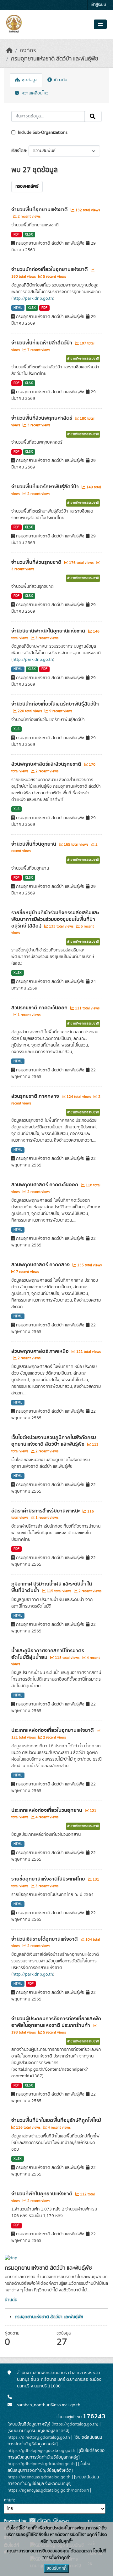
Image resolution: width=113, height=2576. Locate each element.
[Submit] (93, 116)
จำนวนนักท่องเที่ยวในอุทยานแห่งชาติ (50, 270)
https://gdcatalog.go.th (75, 2424)
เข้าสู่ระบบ (98, 5)
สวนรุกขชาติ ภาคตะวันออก (40, 1008)
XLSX (29, 235)
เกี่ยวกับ (60, 80)
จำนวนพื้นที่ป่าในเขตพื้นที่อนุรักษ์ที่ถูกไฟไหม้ (56, 2120)
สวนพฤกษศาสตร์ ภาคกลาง (41, 1265)
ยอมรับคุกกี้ (56, 2568)
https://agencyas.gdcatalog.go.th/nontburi (48, 2490)
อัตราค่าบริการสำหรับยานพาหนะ (46, 1511)
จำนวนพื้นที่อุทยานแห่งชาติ (40, 210)
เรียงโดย (19, 151)
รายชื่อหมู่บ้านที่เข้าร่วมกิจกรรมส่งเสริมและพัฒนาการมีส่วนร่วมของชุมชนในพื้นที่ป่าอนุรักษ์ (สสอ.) (55, 919)
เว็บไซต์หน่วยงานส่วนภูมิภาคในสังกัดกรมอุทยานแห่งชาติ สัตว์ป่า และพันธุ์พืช (54, 1441)
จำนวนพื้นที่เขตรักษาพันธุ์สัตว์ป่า (46, 487)
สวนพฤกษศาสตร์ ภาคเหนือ (41, 1351)
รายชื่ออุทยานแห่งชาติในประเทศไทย (49, 1879)
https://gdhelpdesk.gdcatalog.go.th (41, 2464)
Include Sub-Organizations (42, 133)
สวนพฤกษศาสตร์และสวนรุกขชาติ (47, 764)
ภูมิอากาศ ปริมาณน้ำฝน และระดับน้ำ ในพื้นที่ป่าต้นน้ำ (52, 1587)
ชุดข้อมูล (29, 80)
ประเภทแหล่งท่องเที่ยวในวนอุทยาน (47, 1810)
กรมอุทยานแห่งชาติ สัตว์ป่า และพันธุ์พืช (55, 59)
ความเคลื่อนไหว (34, 93)
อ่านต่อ (11, 2300)
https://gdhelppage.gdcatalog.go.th (41, 2451)
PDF (16, 235)
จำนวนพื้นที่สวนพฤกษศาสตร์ (42, 418)
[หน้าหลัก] (9, 51)
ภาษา (9, 2500)
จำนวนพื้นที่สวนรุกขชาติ (37, 562)
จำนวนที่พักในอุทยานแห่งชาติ (43, 2194)
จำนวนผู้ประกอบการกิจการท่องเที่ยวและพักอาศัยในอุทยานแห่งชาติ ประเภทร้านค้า (56, 2022)
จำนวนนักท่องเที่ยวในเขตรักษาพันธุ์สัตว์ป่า (55, 704)
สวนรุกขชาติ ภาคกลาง (36, 1096)
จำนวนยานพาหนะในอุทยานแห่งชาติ (49, 631)
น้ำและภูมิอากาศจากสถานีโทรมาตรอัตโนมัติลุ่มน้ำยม (48, 1654)
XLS (16, 729)
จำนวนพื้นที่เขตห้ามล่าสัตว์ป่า (42, 343)
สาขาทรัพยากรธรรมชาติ (83, 359)
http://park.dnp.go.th (33, 298)
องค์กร (28, 51)
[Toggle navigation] (100, 24)
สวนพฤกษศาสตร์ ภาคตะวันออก (45, 1185)
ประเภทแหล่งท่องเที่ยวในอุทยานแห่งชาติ (53, 1730)
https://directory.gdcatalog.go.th (39, 2437)
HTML (18, 308)
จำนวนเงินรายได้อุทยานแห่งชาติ (45, 1939)
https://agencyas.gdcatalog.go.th (39, 2477)
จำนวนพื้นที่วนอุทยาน (34, 844)
